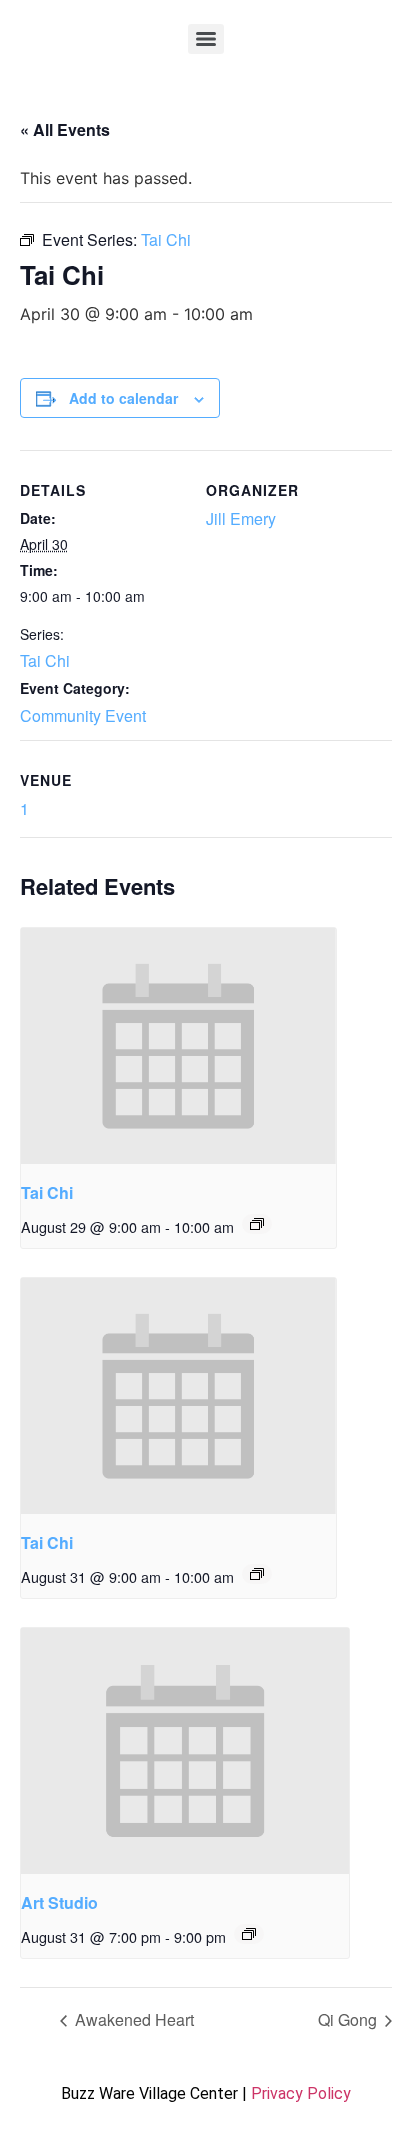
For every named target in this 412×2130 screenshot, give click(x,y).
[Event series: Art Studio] (249, 1934)
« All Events (65, 129)
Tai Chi (45, 660)
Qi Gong (349, 2019)
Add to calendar (123, 398)
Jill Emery (241, 518)
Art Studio (59, 1902)
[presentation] (178, 1046)
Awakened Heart (132, 2019)
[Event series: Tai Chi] (257, 1224)
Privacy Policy (301, 2093)
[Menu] (206, 39)
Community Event (83, 715)
